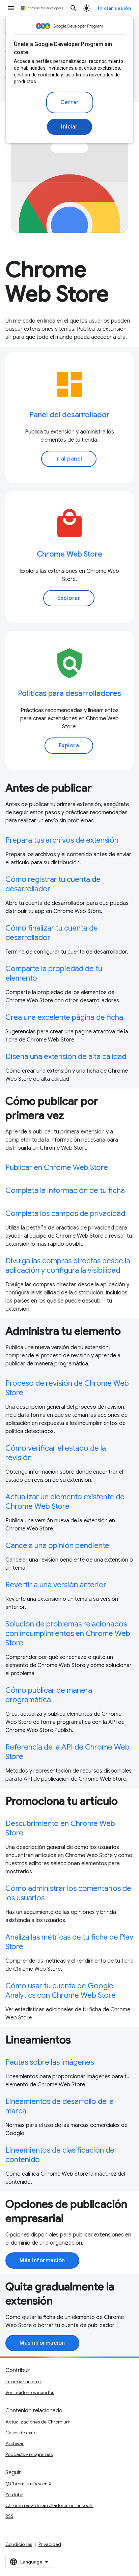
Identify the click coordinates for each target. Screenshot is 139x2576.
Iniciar (69, 127)
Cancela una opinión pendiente (57, 1545)
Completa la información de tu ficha (65, 1190)
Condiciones (19, 2544)
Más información (42, 2261)
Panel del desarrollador (69, 415)
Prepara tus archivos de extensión (62, 840)
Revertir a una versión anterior (56, 1585)
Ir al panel (69, 459)
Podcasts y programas (29, 2454)
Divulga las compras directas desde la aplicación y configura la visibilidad (68, 1266)
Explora (69, 746)
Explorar (69, 598)
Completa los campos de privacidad (65, 1213)
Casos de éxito (21, 2433)
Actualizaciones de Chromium (38, 2422)
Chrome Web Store (69, 554)
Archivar (15, 2443)
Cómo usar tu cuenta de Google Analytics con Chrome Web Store (61, 1990)
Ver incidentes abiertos (30, 2392)
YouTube (14, 2495)
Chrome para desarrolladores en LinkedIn (49, 2505)
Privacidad (50, 2544)
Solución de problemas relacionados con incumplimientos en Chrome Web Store (68, 1633)
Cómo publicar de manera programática (49, 1695)
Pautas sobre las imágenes (50, 2062)
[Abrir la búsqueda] (74, 8)
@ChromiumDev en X (29, 2484)
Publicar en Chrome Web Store (57, 1167)
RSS (9, 2516)
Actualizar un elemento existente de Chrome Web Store (65, 1502)
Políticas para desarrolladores (69, 693)
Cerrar (70, 102)
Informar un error (24, 2382)
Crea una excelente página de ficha (64, 1017)
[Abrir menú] (11, 8)
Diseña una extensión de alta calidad (66, 1057)
